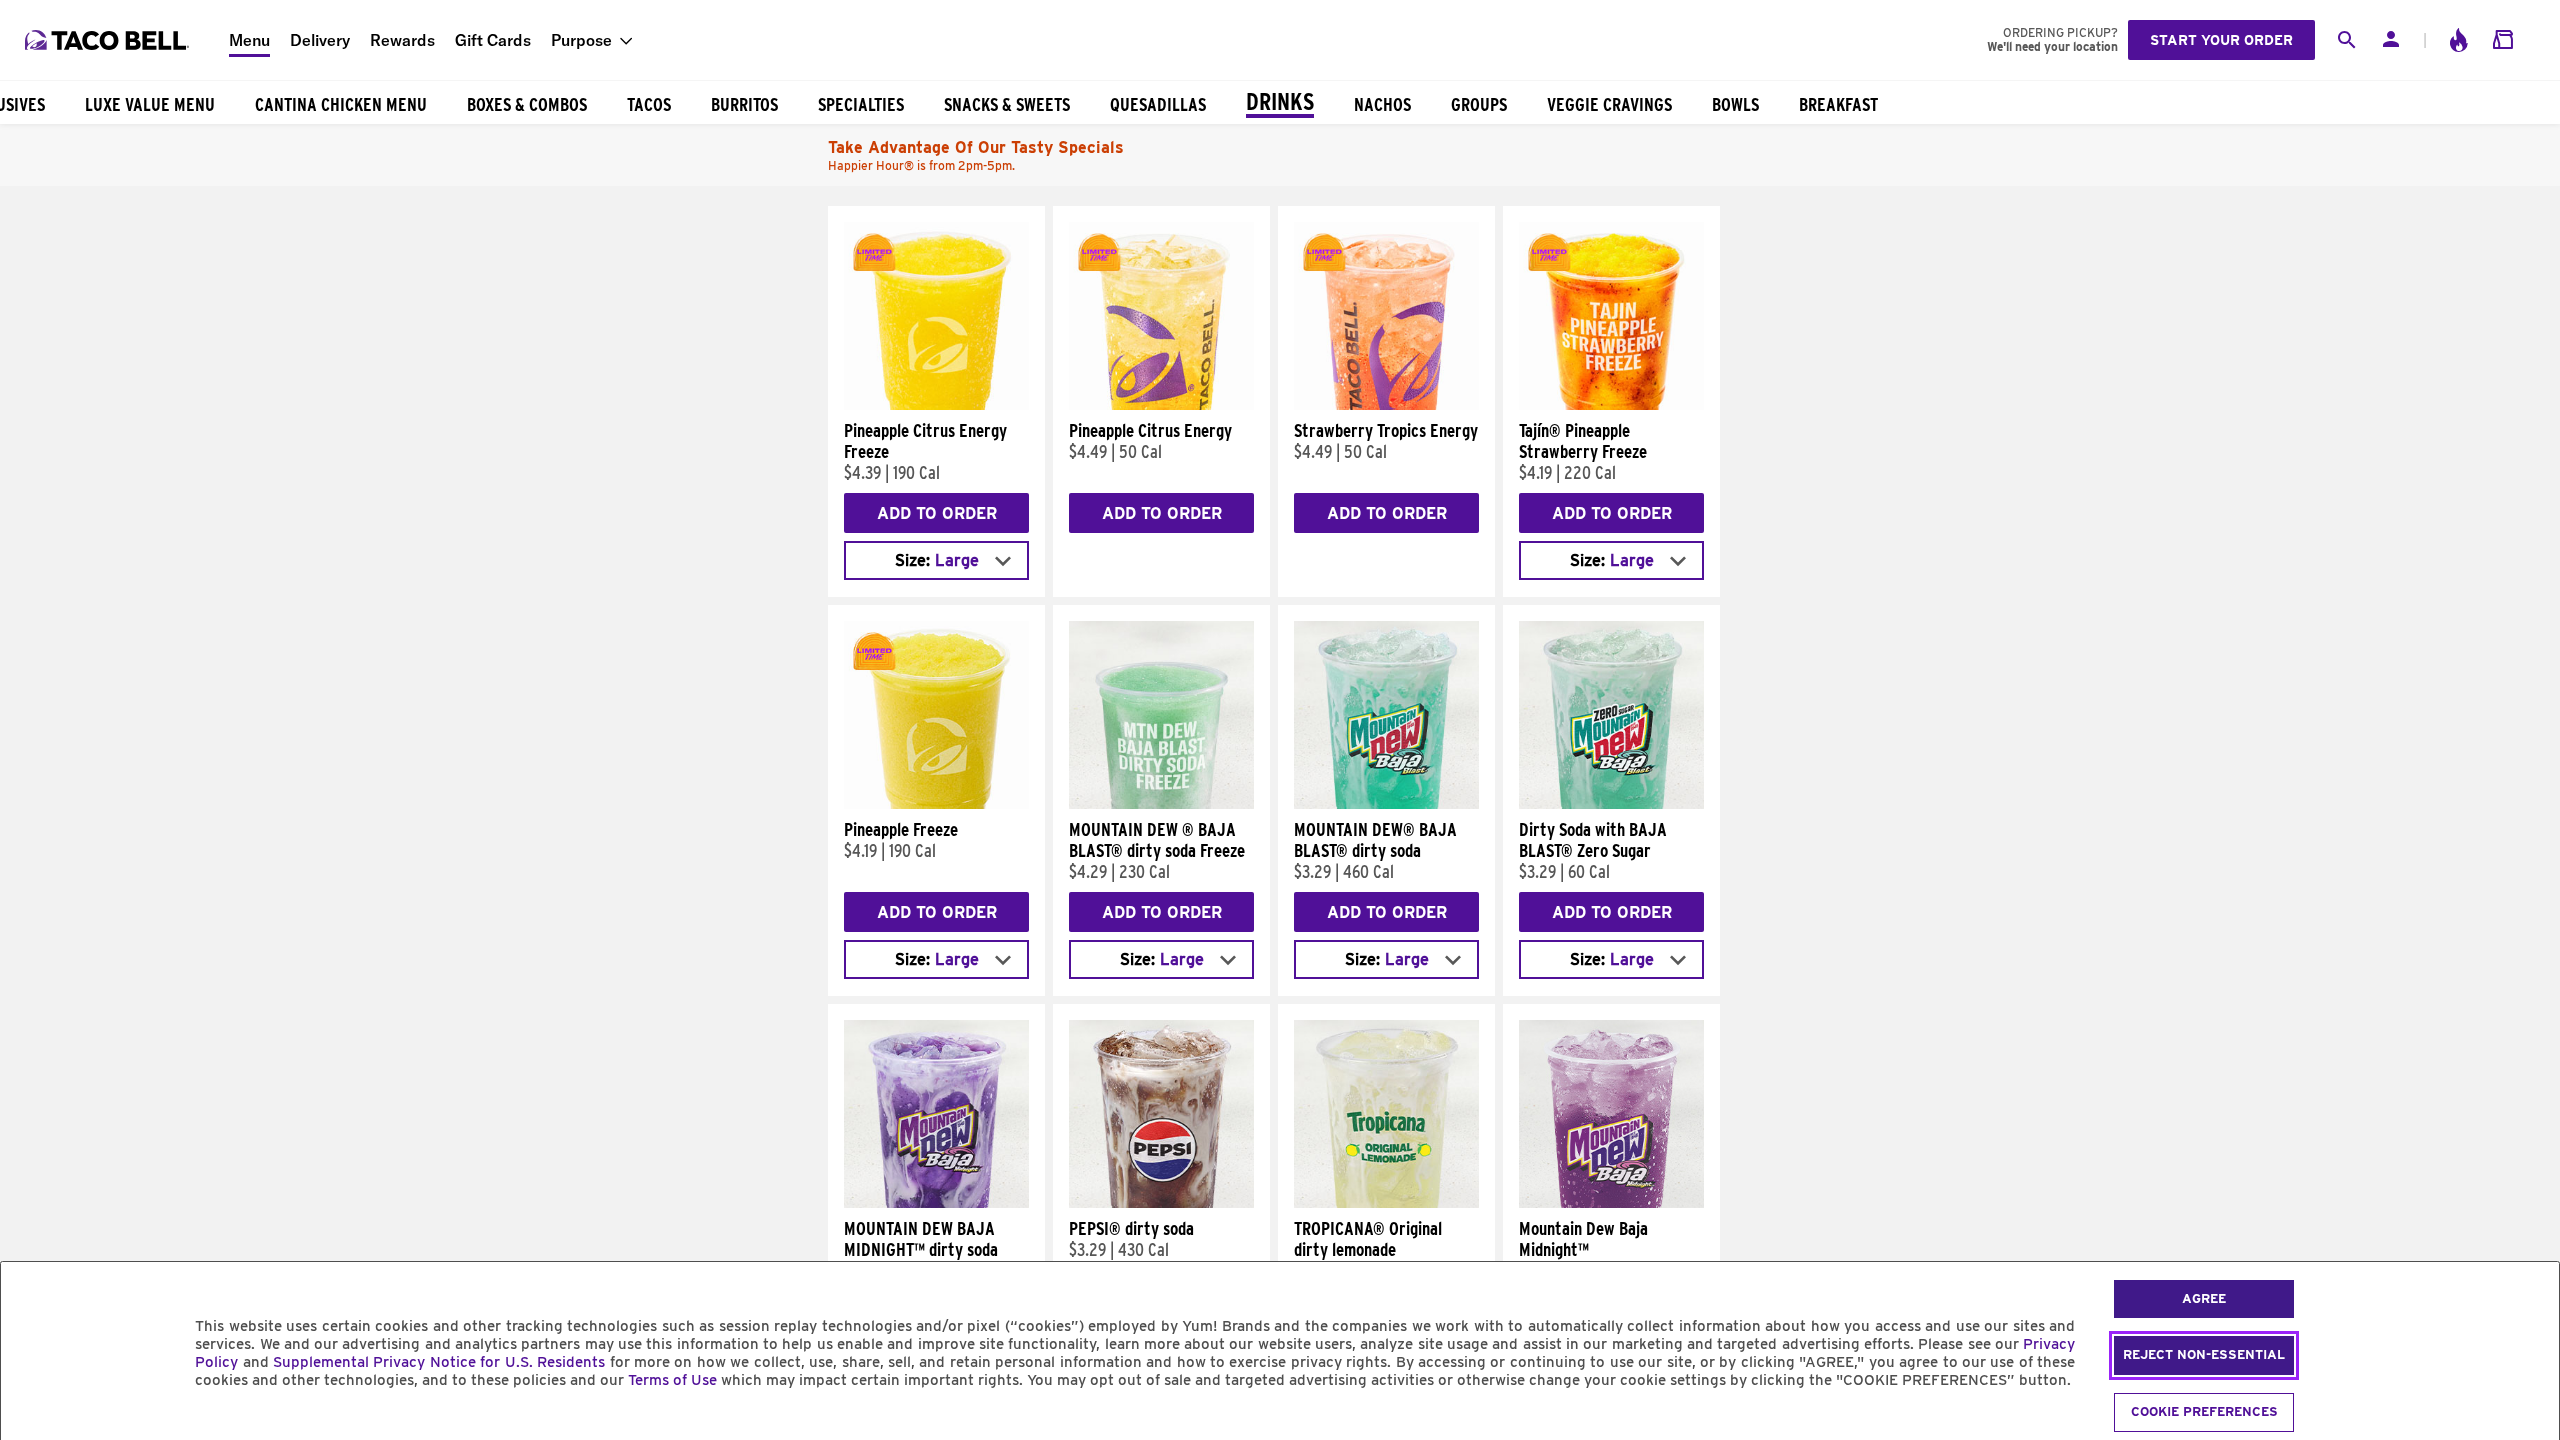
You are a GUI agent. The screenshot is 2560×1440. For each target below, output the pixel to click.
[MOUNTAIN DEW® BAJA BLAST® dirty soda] (1386, 804)
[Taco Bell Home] (109, 40)
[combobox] (936, 560)
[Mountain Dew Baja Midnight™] (1611, 1203)
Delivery (320, 40)
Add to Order (937, 513)
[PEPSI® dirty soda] (1161, 1203)
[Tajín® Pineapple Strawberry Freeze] (1611, 405)
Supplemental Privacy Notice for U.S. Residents (439, 1362)
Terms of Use (672, 1380)
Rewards (402, 40)
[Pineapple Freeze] (936, 804)
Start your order (2221, 40)
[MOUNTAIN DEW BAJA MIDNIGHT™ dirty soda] (936, 1203)
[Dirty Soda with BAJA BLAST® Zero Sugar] (1611, 804)
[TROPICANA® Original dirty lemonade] (1386, 1203)
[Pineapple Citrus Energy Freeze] (936, 405)
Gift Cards (493, 40)
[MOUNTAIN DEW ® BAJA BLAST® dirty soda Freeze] (1161, 804)
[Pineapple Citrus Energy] (1161, 405)
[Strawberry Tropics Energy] (1386, 405)
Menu (249, 40)
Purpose (581, 40)
